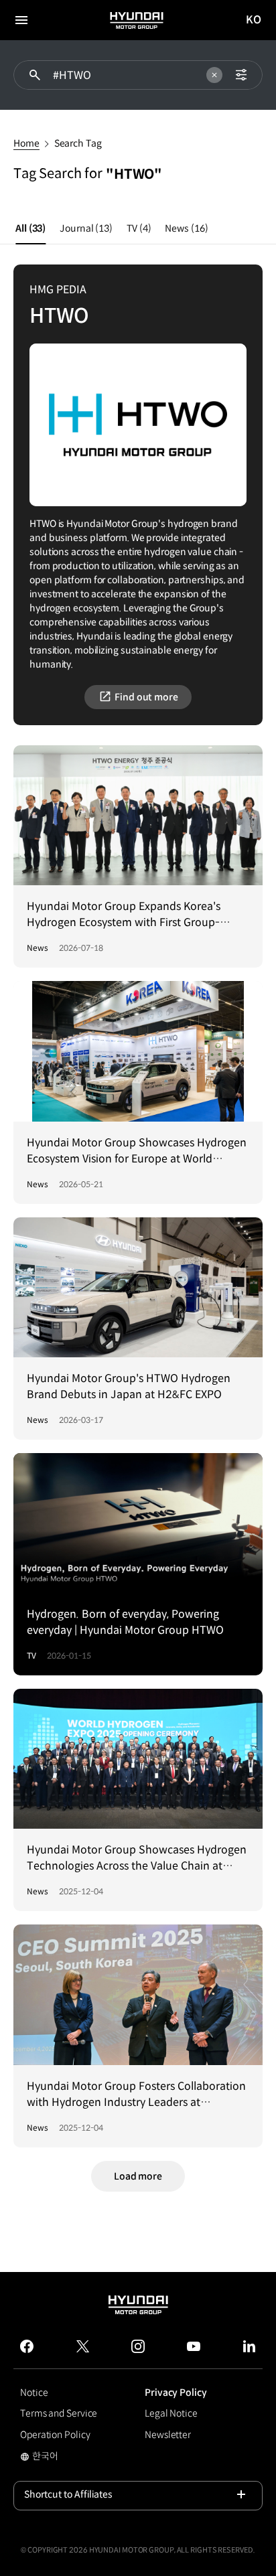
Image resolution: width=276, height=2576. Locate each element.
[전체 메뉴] (21, 20)
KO (254, 20)
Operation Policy (55, 2435)
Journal (86, 228)
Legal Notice (171, 2413)
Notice (34, 2393)
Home (26, 143)
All (30, 228)
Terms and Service (59, 2413)
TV (139, 228)
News (186, 228)
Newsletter (168, 2435)
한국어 (39, 2457)
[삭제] (214, 75)
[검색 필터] (241, 75)
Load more (138, 2176)
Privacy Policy (176, 2393)
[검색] (35, 75)
